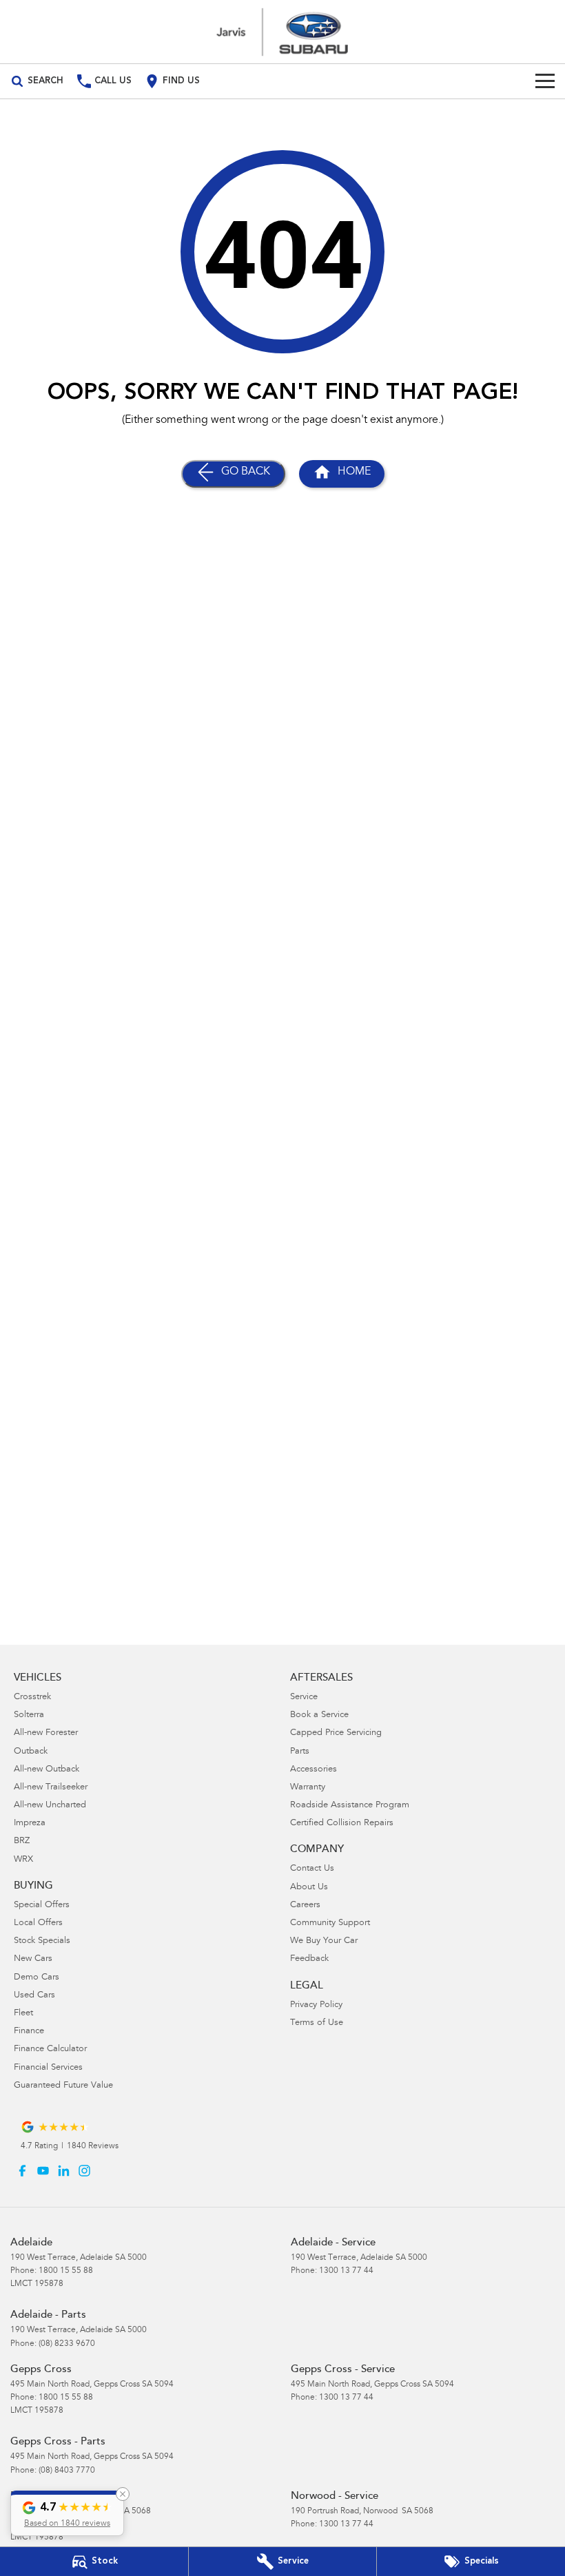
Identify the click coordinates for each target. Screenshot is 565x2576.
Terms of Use (317, 2023)
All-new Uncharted (50, 1806)
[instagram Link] (84, 2171)
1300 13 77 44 (346, 2271)
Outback (31, 1752)
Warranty (308, 1788)
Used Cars (34, 1996)
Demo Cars (37, 1978)
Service (304, 1697)
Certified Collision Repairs (342, 1824)
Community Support (330, 1923)
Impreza (30, 1824)
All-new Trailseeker (51, 1788)
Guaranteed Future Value (63, 2086)
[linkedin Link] (64, 2171)
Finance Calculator (50, 2049)
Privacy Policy (316, 2005)
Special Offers (42, 1905)
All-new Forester (46, 1733)
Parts (300, 1752)
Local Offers (38, 1923)
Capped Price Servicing (336, 1733)
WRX (23, 1860)
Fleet (23, 2014)
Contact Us (312, 1869)
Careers (305, 1905)
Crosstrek (32, 1697)
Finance (29, 2032)
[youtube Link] (43, 2171)
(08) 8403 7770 (67, 2471)
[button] (67, 2513)
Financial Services (48, 2068)
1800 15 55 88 (66, 2271)
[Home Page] (282, 32)
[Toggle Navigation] (545, 81)
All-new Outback (47, 1770)
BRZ (22, 1841)
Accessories (314, 1770)
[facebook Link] (22, 2171)
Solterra (29, 1715)
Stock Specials (42, 1941)
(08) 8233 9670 (67, 2344)
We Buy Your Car (324, 1941)
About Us (309, 1888)
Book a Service (319, 1715)
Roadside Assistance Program (350, 1806)
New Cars (33, 1959)
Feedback (309, 1959)
